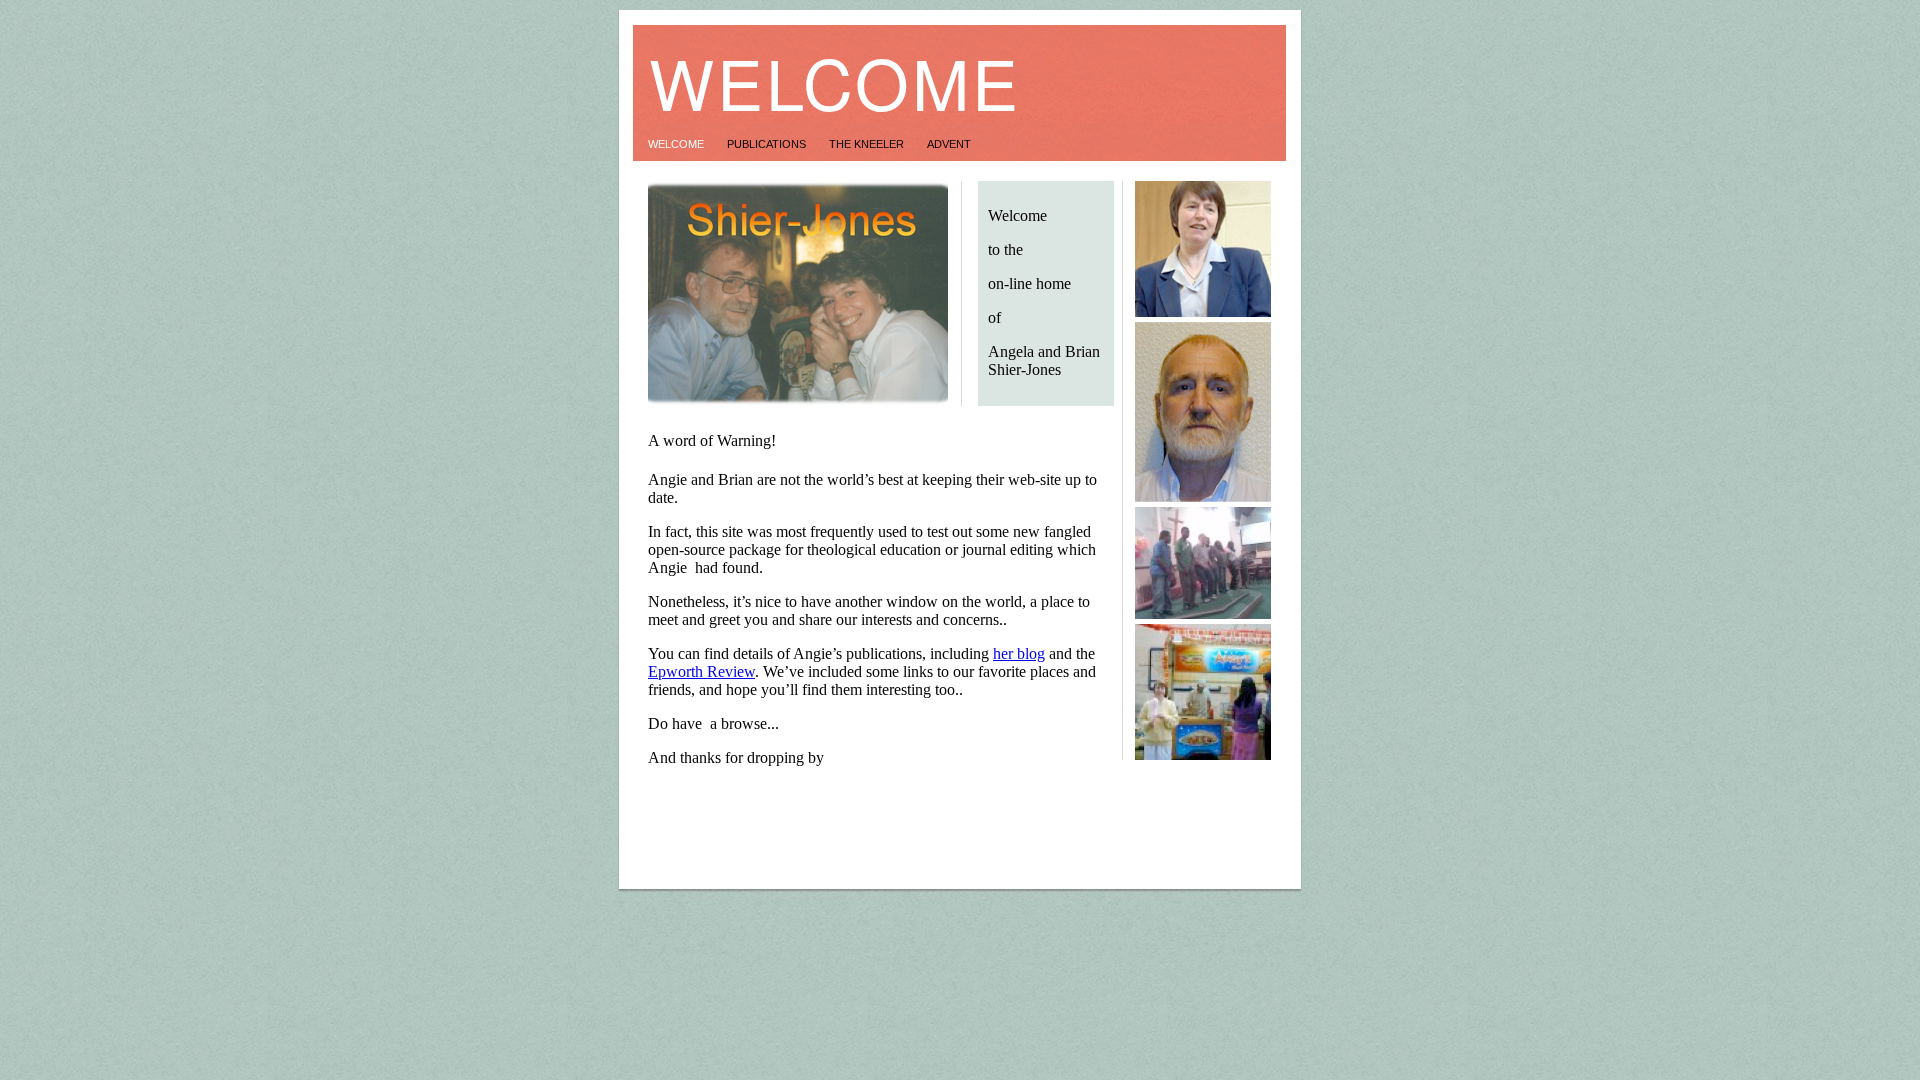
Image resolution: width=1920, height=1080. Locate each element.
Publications (768, 144)
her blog (1019, 653)
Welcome (677, 144)
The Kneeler (868, 144)
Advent (949, 144)
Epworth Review (701, 671)
